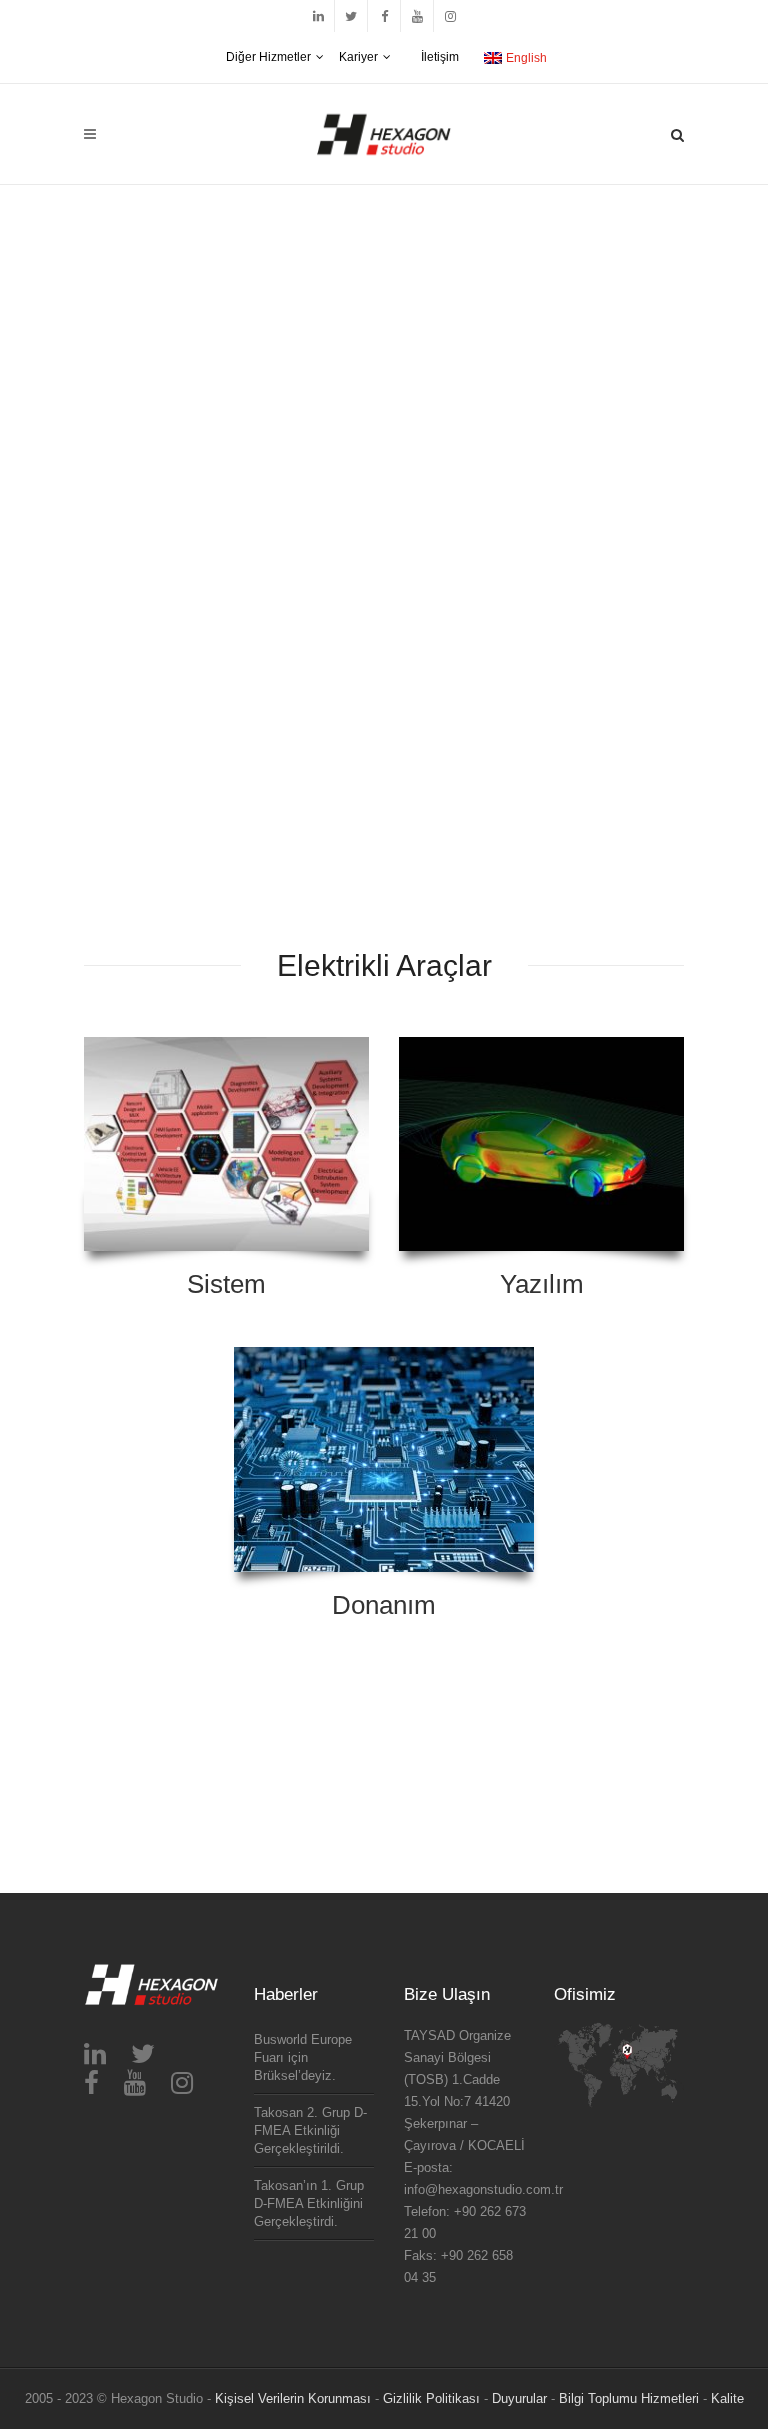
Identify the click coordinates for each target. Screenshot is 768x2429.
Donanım (384, 1605)
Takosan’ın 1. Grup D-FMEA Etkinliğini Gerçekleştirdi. (309, 2203)
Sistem (226, 1284)
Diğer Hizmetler (268, 57)
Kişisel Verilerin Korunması (293, 2398)
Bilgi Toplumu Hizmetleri (629, 2398)
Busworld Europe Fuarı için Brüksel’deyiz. (303, 2057)
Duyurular (519, 2398)
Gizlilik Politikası (431, 2398)
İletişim (440, 57)
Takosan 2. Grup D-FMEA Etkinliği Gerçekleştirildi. (310, 2130)
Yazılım (542, 1284)
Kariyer (358, 57)
